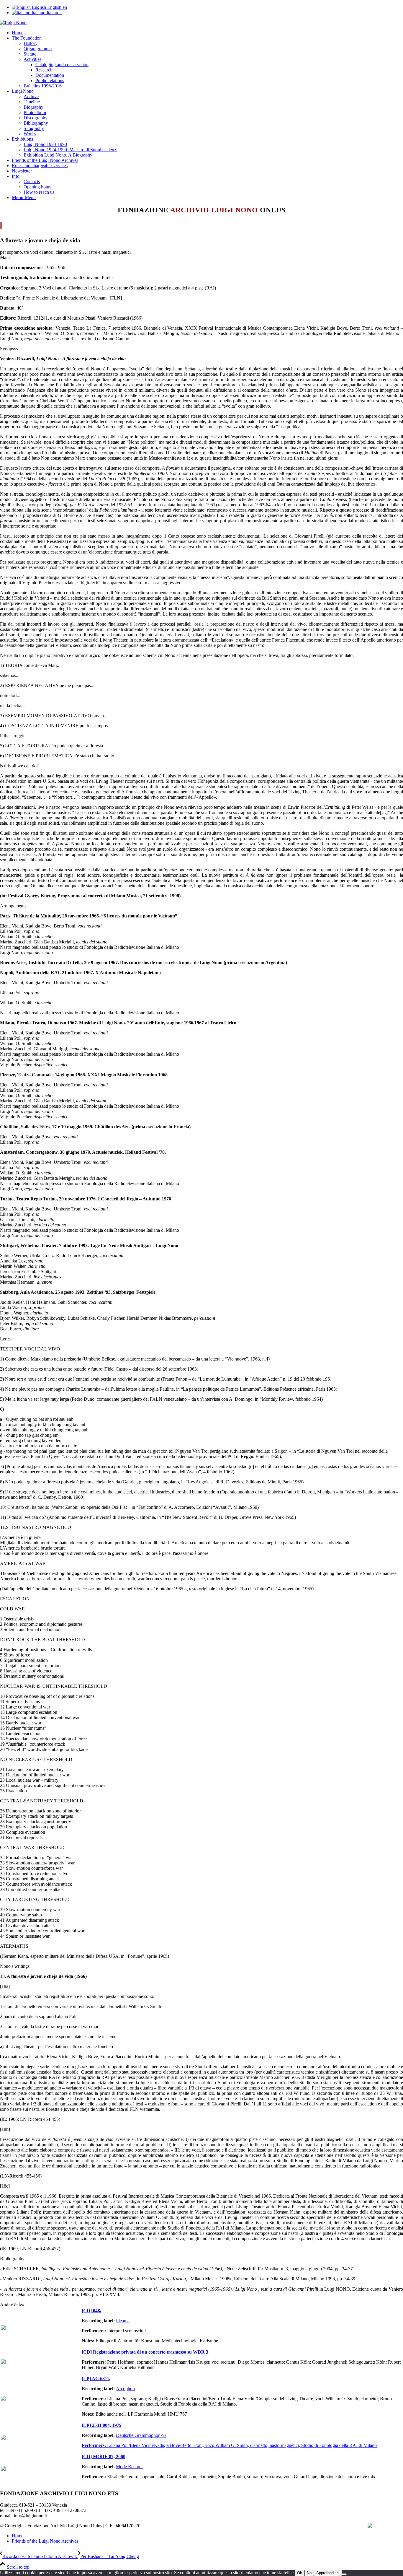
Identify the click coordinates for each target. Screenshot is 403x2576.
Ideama (123, 2321)
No (309, 2573)
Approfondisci (328, 2573)
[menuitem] (207, 33)
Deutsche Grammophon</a (141, 2435)
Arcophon (125, 2389)
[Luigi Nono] (13, 23)
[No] (344, 2574)
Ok (300, 2573)
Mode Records (130, 2467)
